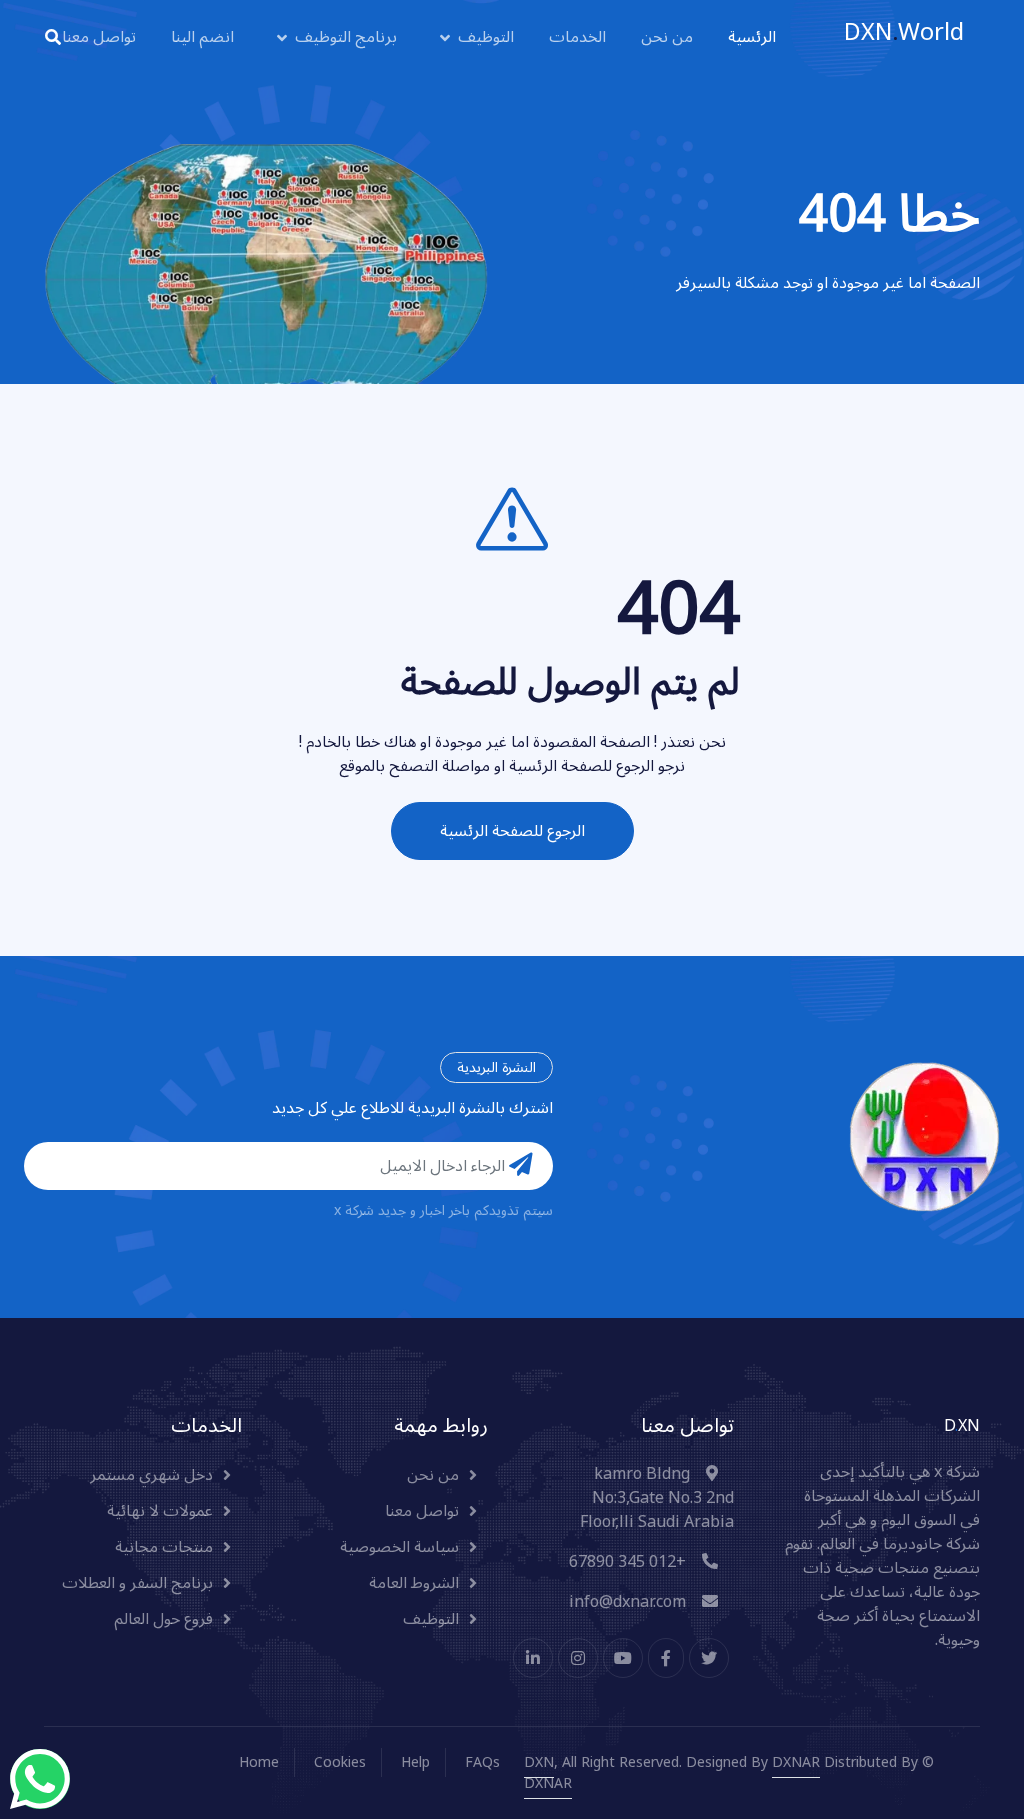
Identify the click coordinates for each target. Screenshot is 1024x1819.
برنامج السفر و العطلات (137, 1583)
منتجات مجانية (164, 1547)
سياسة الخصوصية (399, 1547)
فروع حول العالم (163, 1619)
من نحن (667, 37)
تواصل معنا (99, 37)
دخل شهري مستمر (151, 1475)
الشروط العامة (414, 1583)
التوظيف (486, 37)
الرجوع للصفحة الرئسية (512, 831)
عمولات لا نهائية (160, 1511)
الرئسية (752, 37)
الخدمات (577, 37)
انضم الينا (202, 37)
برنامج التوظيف (346, 37)
